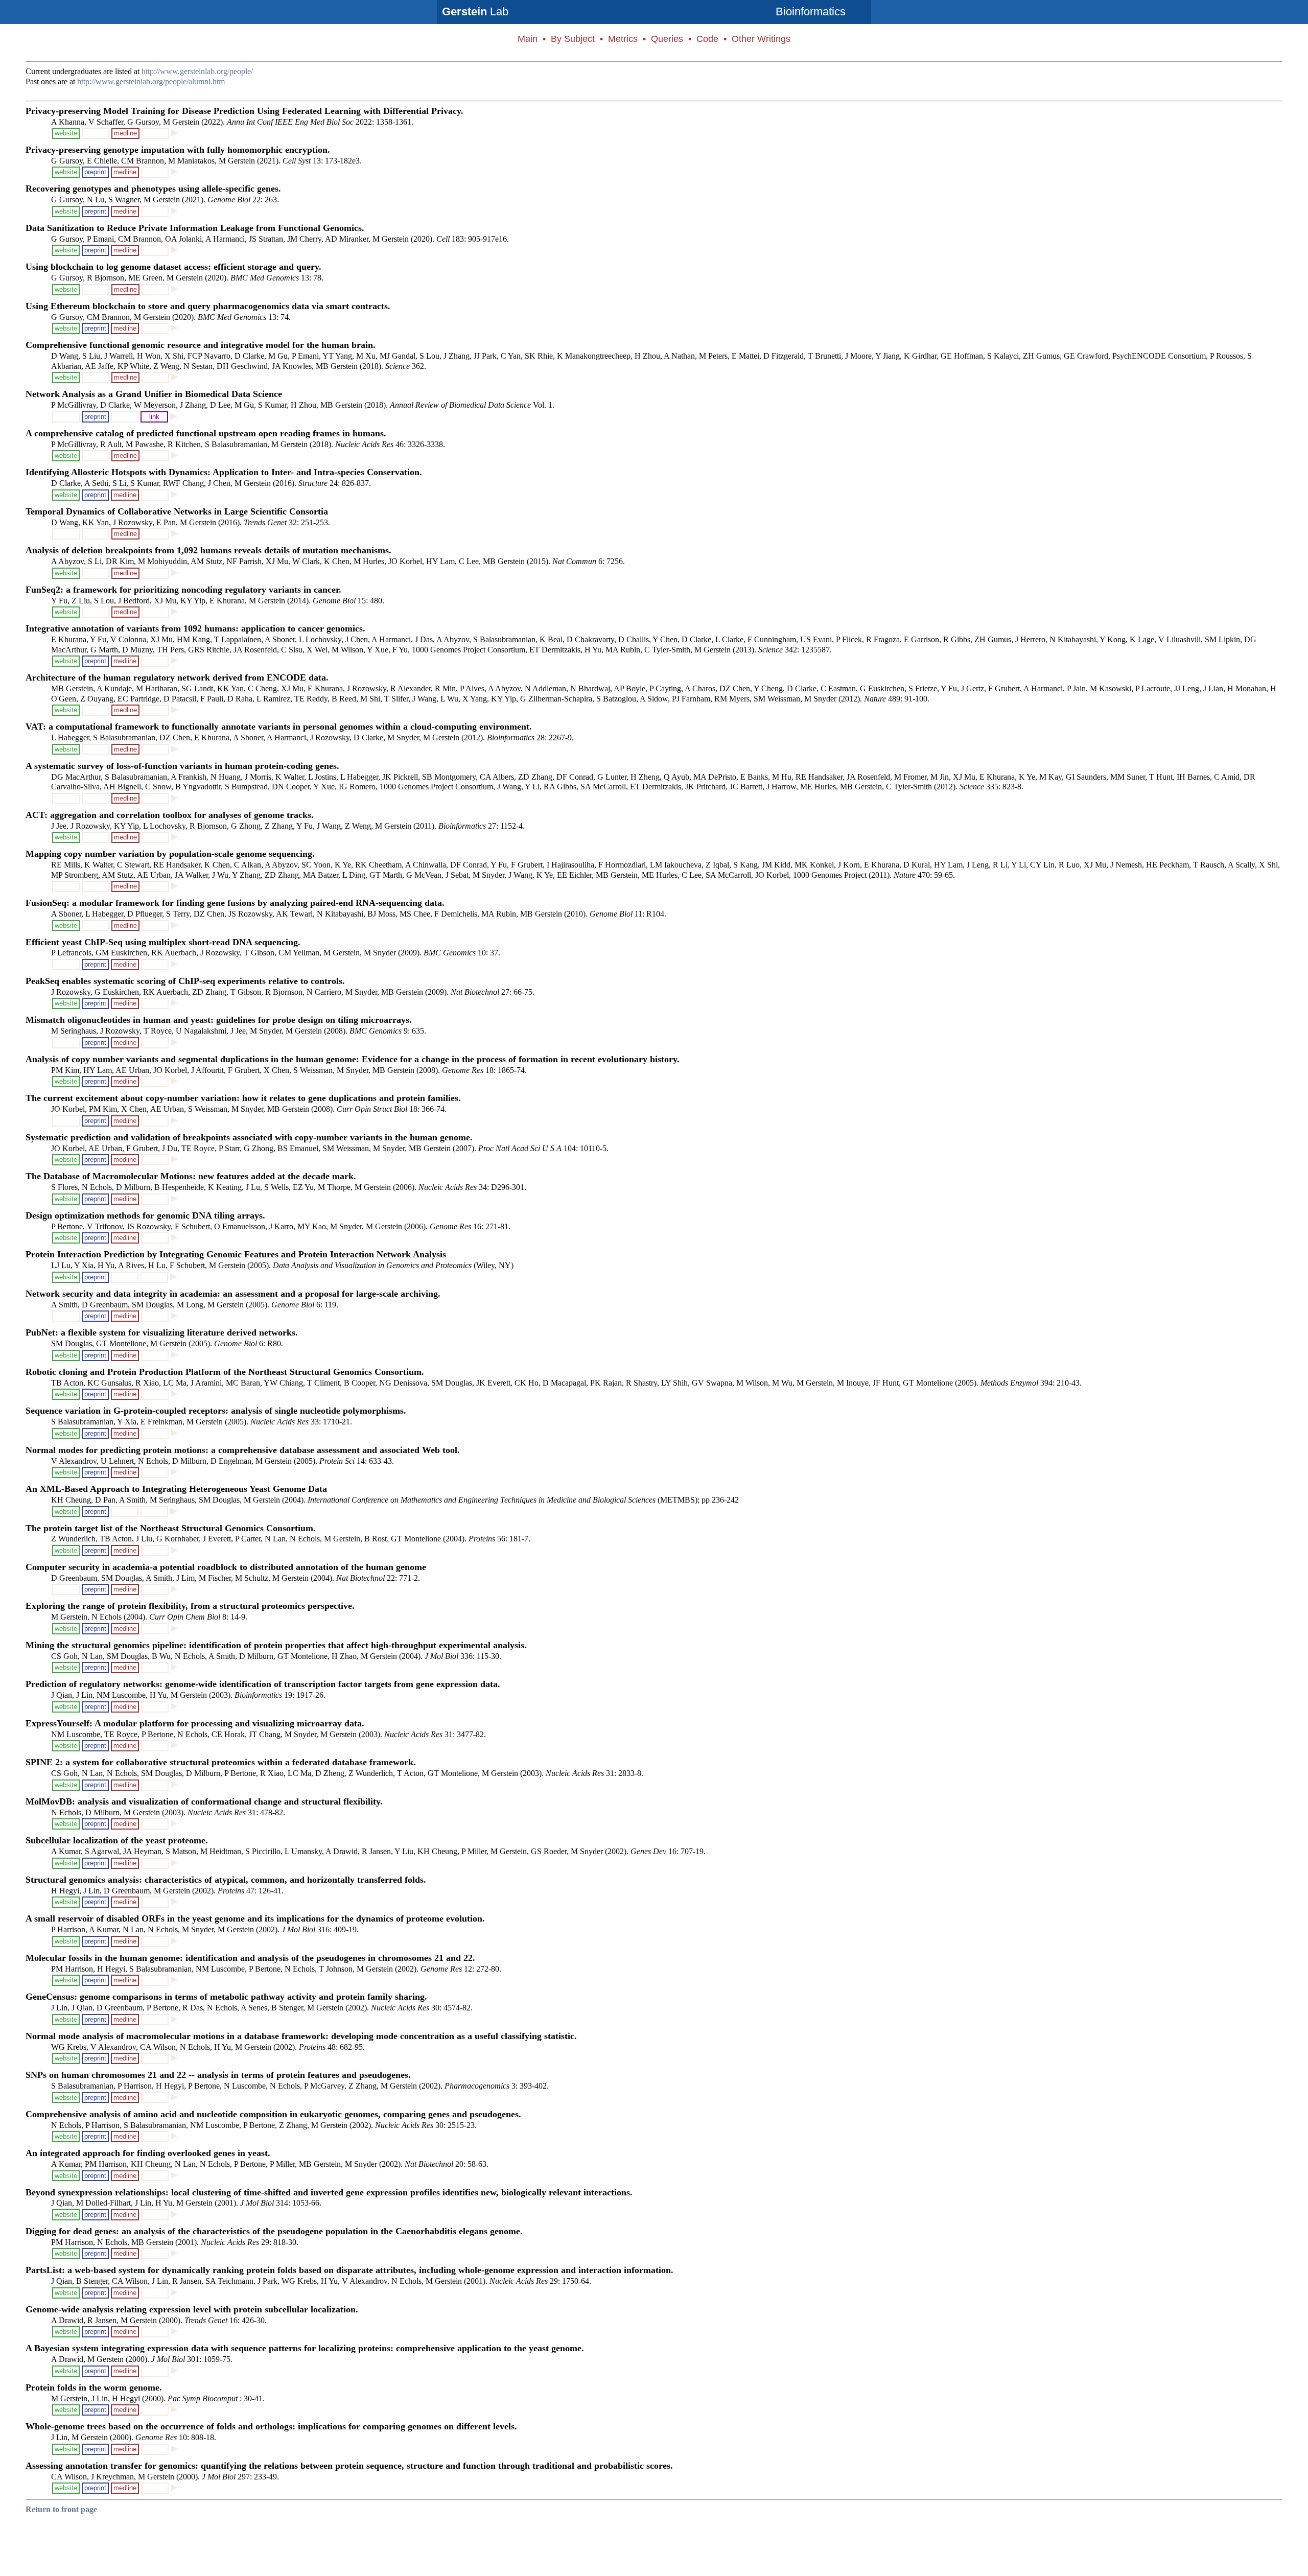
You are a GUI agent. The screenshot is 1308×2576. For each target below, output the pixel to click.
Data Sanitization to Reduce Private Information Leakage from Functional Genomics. (195, 228)
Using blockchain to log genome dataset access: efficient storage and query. (173, 267)
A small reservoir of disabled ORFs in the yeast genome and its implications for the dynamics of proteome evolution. (255, 1918)
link (154, 417)
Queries (667, 39)
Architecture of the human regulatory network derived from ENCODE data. (177, 677)
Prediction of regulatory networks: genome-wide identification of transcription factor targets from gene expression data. (263, 1684)
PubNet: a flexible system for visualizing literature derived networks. (162, 1332)
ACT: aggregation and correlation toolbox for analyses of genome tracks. (170, 815)
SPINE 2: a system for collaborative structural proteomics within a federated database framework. (221, 1762)
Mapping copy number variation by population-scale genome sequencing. (170, 854)
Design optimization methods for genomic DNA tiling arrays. (145, 1215)
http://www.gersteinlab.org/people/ (197, 71)
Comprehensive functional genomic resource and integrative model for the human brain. (201, 345)
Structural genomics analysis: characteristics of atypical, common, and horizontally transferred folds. (226, 1880)
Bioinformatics (811, 11)
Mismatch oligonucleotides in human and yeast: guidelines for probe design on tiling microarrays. (219, 1020)
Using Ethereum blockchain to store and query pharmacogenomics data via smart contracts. (208, 306)
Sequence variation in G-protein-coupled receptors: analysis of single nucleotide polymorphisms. (216, 1411)
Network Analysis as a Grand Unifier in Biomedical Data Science (154, 394)
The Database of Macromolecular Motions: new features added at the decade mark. (191, 1176)
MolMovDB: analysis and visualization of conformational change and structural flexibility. (204, 1801)
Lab (475, 11)
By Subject (573, 39)
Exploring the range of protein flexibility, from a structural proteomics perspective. (190, 1606)
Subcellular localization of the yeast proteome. (117, 1840)
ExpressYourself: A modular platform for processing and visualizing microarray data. (195, 1723)
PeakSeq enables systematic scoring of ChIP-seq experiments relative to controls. (185, 981)
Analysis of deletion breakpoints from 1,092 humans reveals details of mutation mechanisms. (208, 550)
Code (707, 39)
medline (125, 133)
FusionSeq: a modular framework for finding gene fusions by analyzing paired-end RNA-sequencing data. (235, 903)
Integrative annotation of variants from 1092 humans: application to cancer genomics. (195, 628)
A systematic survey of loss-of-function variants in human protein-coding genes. (182, 766)
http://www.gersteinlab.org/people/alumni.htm (151, 81)
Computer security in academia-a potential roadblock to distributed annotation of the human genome (226, 1567)
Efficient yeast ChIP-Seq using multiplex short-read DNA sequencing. (163, 942)
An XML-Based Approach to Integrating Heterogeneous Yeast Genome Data (176, 1489)
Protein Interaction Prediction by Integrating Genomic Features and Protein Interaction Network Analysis (236, 1254)
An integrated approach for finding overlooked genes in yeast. (148, 2153)
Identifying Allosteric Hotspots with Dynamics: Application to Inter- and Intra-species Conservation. (224, 472)
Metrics (623, 39)
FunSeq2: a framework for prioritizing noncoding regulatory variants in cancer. (183, 590)
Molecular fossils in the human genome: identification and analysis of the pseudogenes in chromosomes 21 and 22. (250, 1958)
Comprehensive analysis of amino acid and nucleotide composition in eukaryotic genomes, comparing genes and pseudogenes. (273, 2114)
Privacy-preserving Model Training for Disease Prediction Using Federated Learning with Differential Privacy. (244, 111)
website (66, 133)
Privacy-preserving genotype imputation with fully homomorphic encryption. (178, 150)
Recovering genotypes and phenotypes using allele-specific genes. (153, 189)
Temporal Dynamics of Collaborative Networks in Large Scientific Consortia (177, 511)
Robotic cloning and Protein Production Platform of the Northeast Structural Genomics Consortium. (225, 1372)
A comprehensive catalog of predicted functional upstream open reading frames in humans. (206, 433)
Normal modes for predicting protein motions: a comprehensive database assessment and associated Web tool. (243, 1450)
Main (528, 39)
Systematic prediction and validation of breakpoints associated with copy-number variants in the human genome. (249, 1137)
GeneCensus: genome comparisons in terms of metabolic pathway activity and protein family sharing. (226, 1997)
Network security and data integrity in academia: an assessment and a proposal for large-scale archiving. (233, 1294)
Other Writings (761, 39)
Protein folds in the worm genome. (94, 2387)
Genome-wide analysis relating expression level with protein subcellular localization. (192, 2309)
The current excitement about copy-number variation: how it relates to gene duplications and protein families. (243, 1098)
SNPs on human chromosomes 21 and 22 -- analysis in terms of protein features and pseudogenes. (218, 2075)
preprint (95, 172)
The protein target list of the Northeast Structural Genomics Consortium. (171, 1528)
